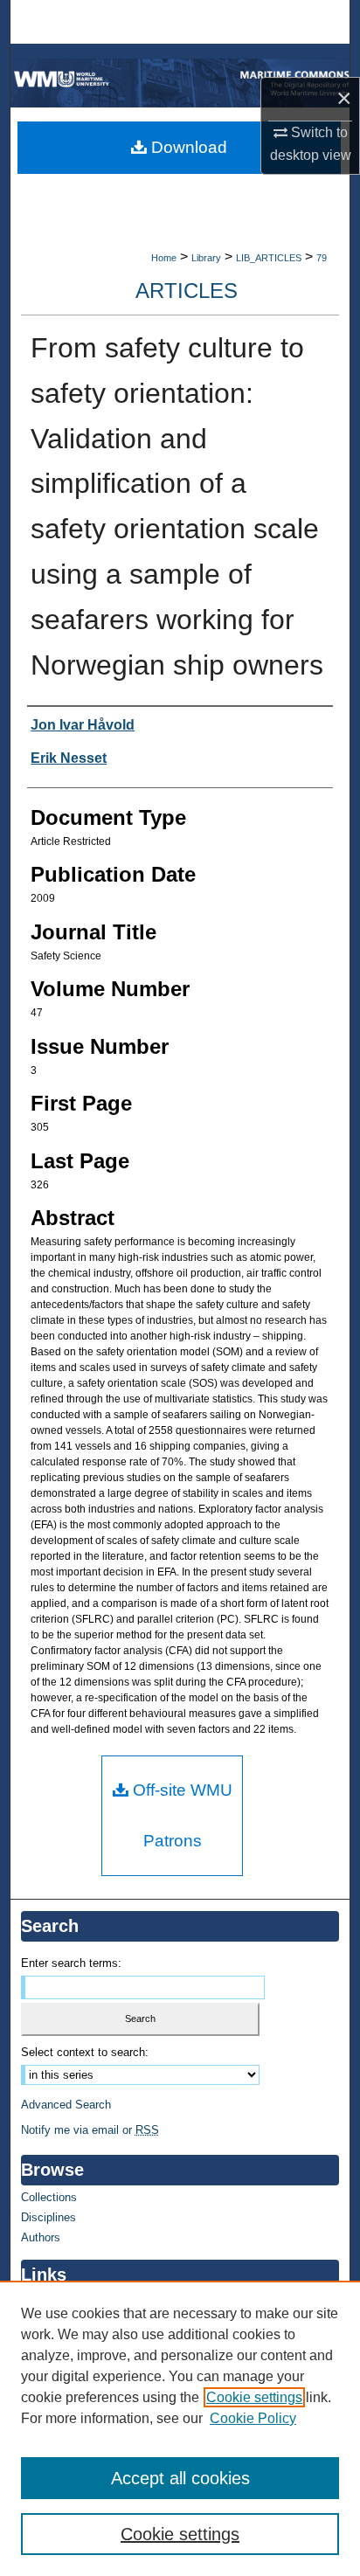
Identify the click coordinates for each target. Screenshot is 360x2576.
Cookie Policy (253, 2418)
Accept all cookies (180, 2478)
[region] (180, 2428)
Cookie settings (254, 2397)
